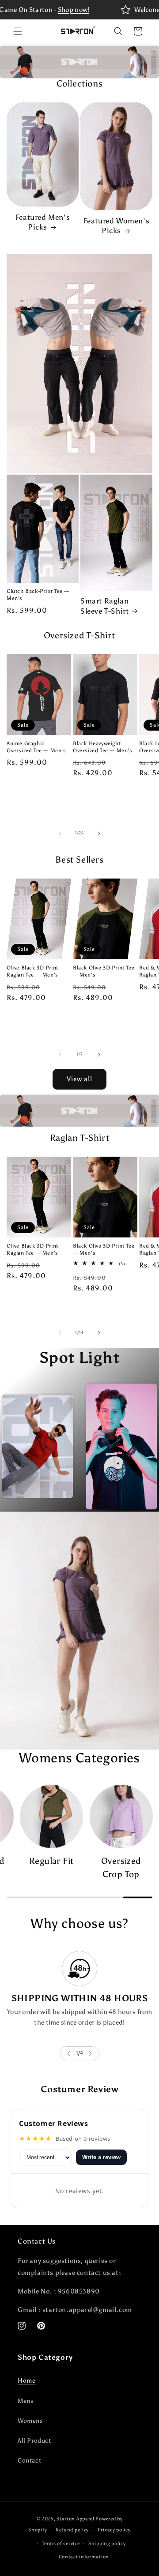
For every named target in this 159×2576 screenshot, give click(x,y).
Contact (29, 2461)
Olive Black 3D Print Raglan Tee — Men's (32, 971)
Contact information (84, 2557)
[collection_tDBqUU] (121, 1816)
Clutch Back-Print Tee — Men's (38, 595)
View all (79, 1079)
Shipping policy (107, 2544)
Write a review (101, 2157)
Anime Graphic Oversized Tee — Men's (36, 747)
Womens (30, 2421)
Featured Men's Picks (43, 222)
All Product (34, 2441)
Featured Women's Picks (117, 226)
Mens (25, 2401)
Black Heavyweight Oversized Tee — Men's (103, 747)
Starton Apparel (76, 2519)
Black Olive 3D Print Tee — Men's (104, 971)
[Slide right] (99, 834)
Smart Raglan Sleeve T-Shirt (104, 606)
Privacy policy (114, 2530)
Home (26, 2381)
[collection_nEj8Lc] (51, 1816)
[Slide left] (60, 834)
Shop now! (74, 10)
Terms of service (61, 2544)
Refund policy (72, 2530)
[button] (18, 31)
